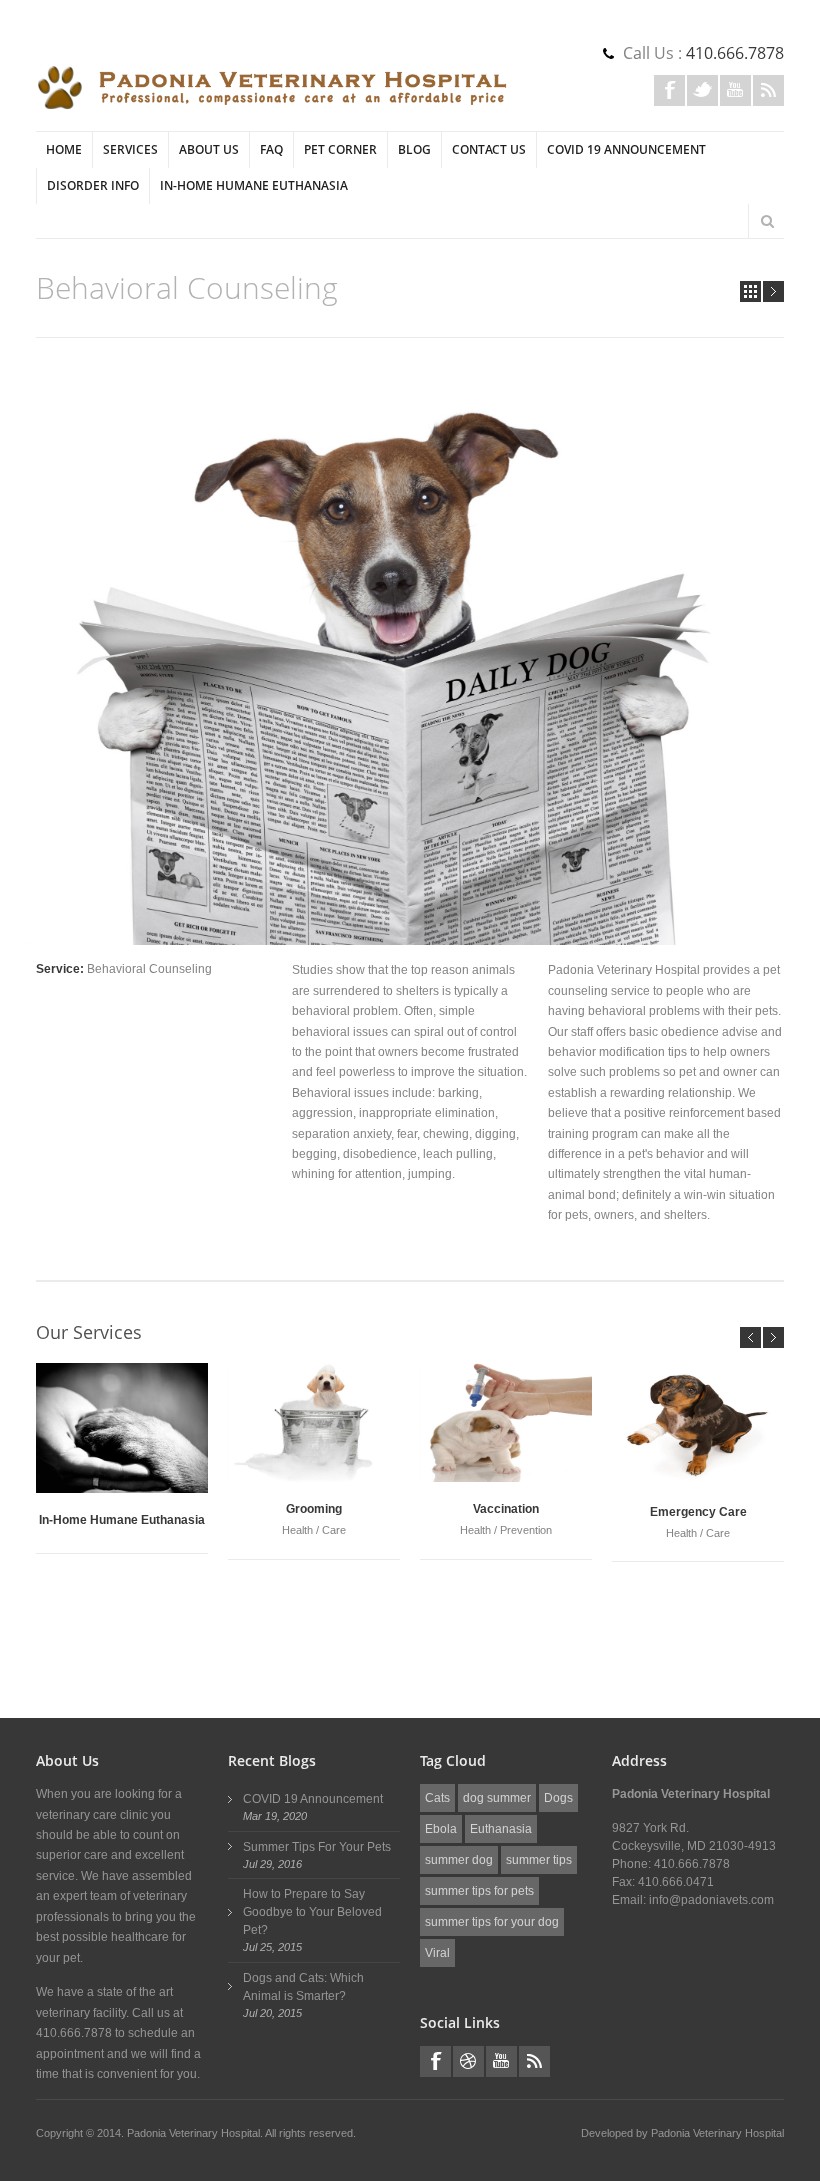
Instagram (468, 2061)
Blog (414, 149)
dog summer (497, 1798)
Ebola (441, 1829)
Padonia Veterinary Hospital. (196, 2133)
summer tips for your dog (492, 1922)
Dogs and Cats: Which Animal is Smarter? (303, 1987)
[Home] (272, 88)
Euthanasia (501, 1829)
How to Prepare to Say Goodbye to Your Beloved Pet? (312, 1912)
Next (773, 291)
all (750, 291)
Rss (768, 90)
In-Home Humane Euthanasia (254, 185)
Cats (437, 1798)
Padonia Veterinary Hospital (717, 2133)
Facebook (669, 90)
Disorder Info (93, 185)
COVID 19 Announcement (626, 149)
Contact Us (489, 149)
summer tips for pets (479, 1891)
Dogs (558, 1798)
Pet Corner (340, 149)
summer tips (539, 1860)
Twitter (702, 90)
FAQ (271, 149)
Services (130, 149)
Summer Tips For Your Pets (317, 1847)
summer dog (459, 1860)
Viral (437, 1953)
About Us (209, 149)
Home (64, 149)
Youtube (735, 90)
